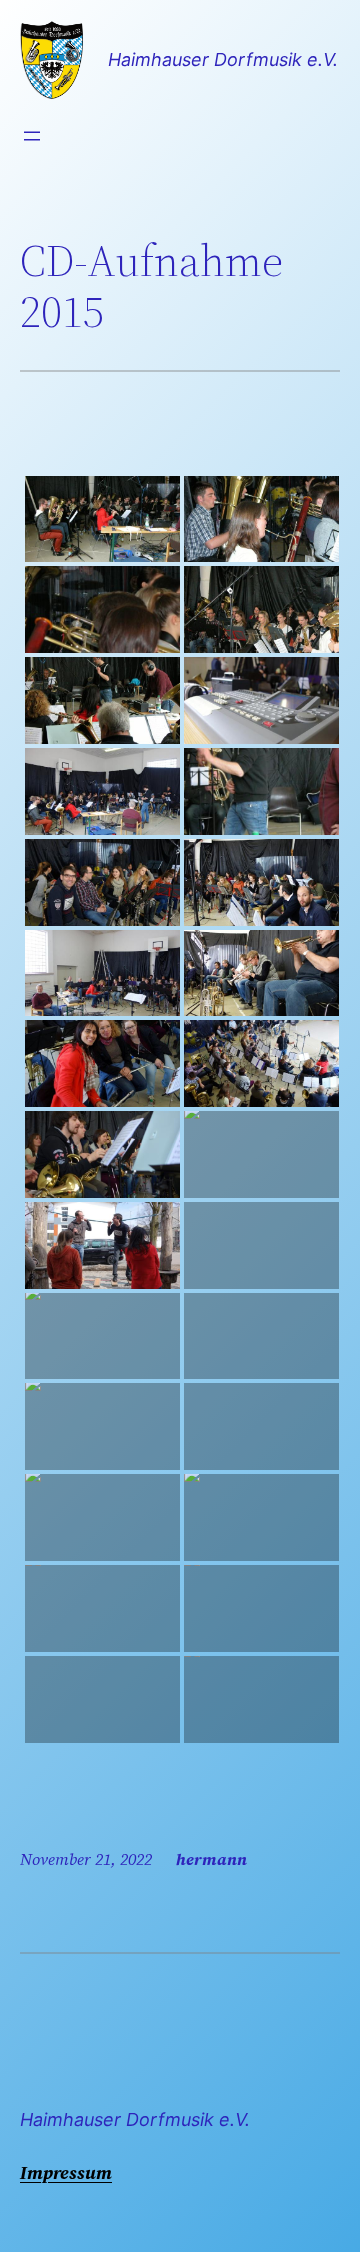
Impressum (66, 2172)
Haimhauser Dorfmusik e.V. (223, 59)
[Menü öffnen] (32, 136)
